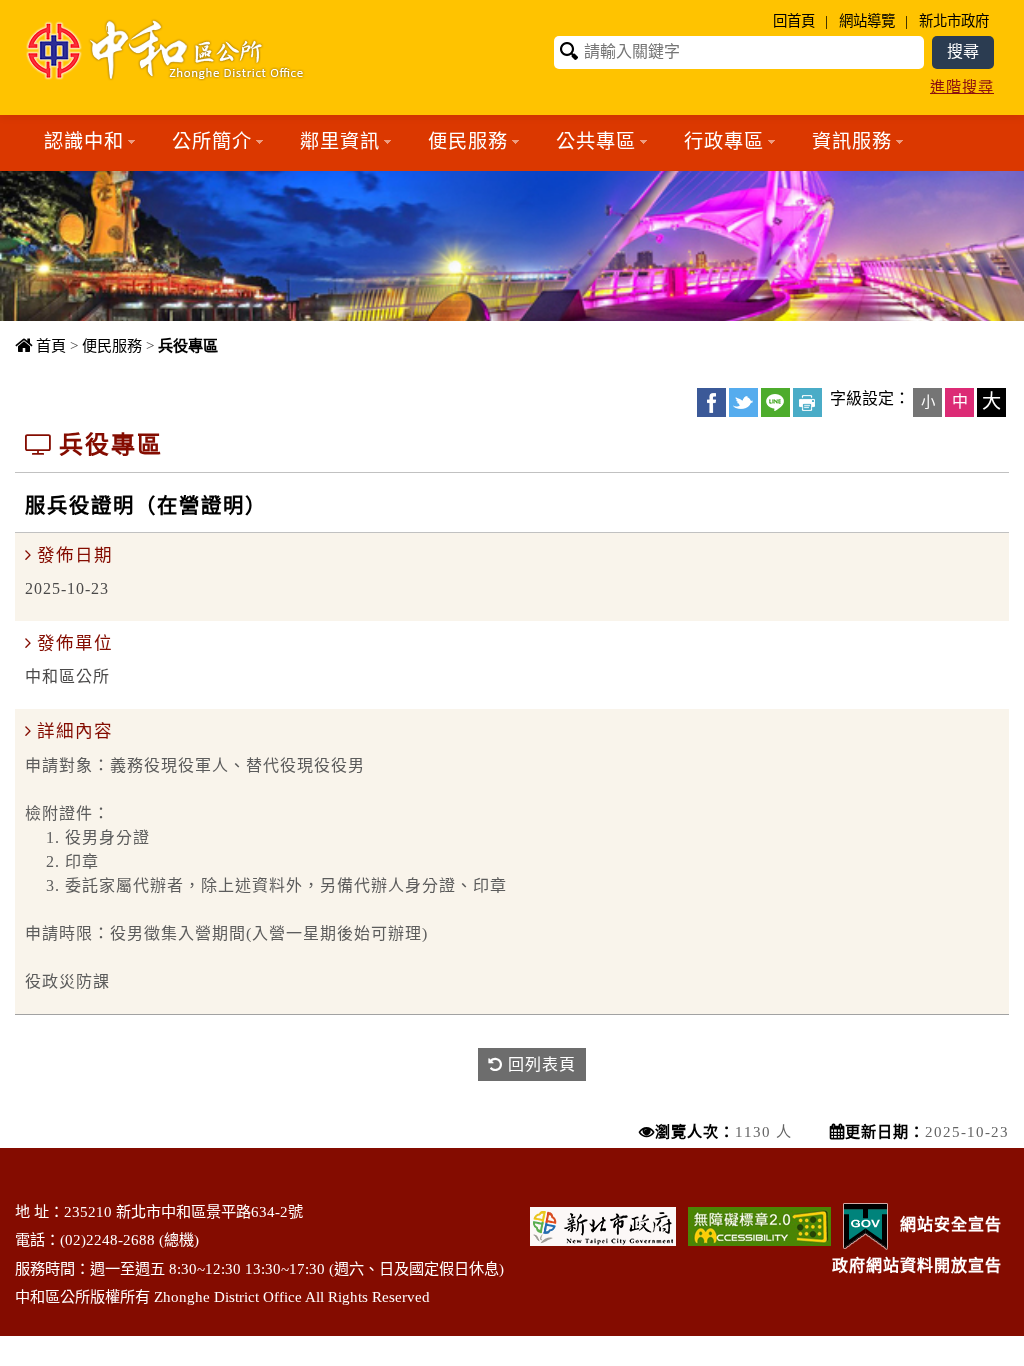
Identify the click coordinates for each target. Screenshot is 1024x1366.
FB (711, 402)
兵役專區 (188, 345)
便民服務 (112, 345)
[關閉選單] (512, 182)
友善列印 (807, 402)
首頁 (51, 345)
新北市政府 (954, 21)
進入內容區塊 (51, 10)
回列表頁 (539, 1064)
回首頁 (794, 21)
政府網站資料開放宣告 (917, 1265)
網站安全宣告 (951, 1224)
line (775, 402)
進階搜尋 (962, 86)
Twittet (743, 402)
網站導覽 (867, 21)
